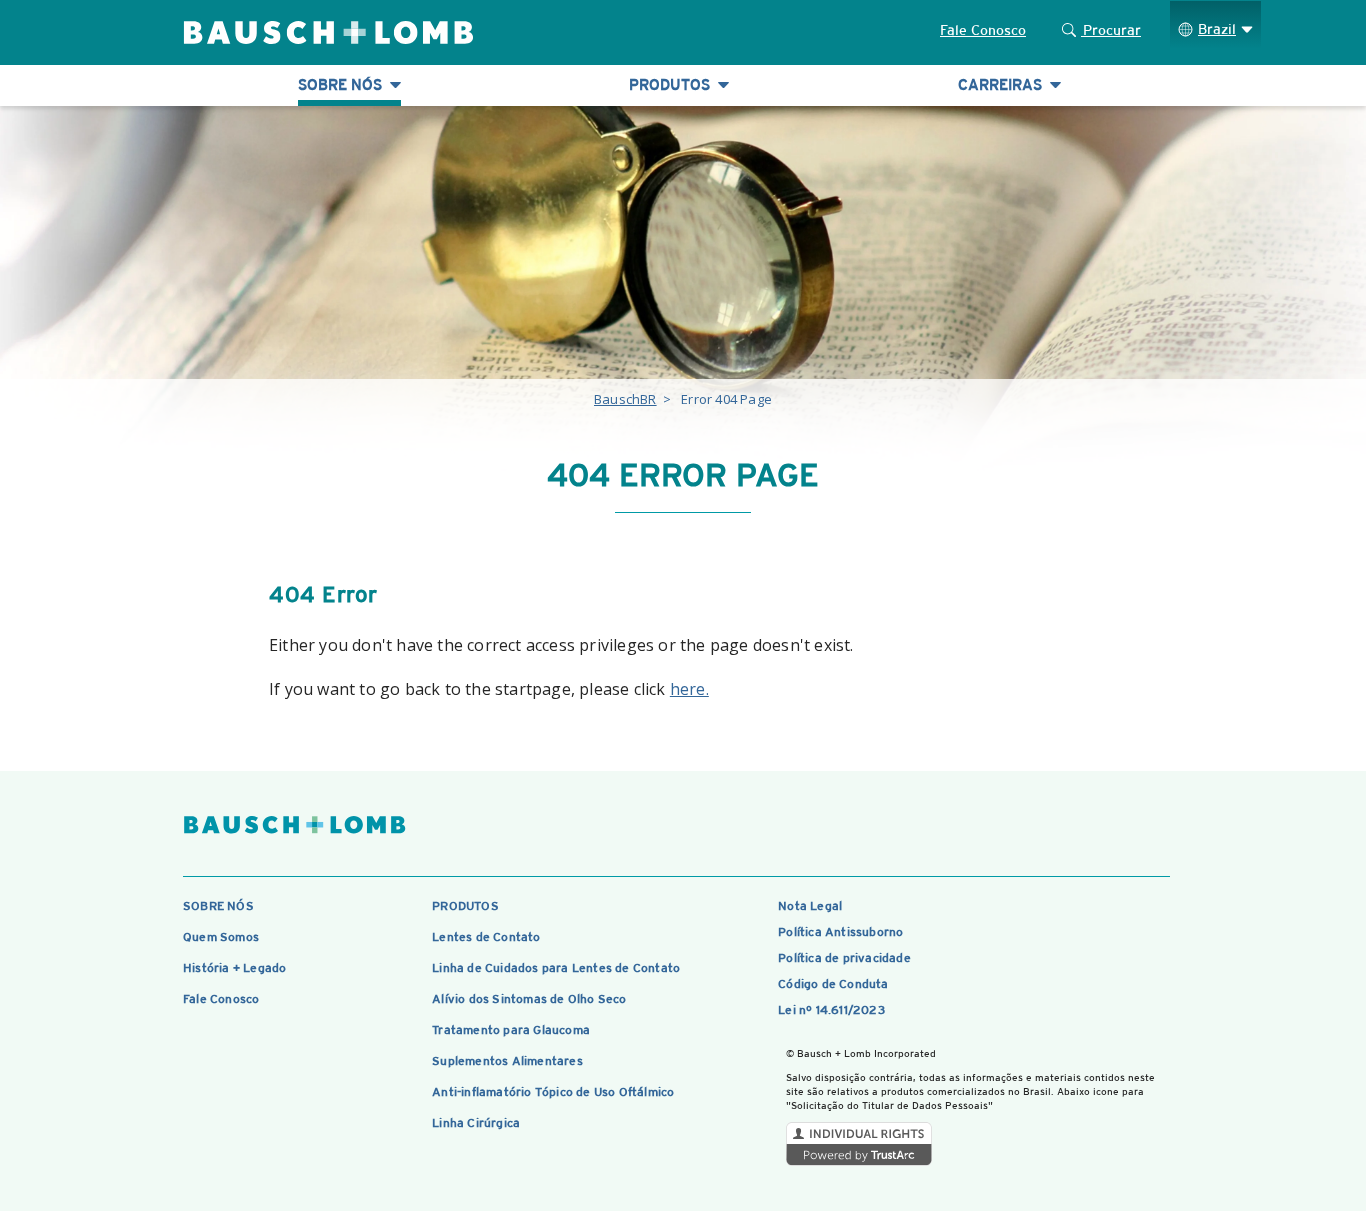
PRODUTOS (465, 906)
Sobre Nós (342, 84)
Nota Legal (810, 906)
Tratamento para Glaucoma (511, 1030)
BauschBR (625, 399)
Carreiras (1002, 84)
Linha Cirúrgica (476, 1123)
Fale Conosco (983, 30)
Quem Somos (221, 937)
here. (689, 689)
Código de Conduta (833, 984)
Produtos (671, 84)
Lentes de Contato (486, 937)
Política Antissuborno (840, 932)
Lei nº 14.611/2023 (831, 1010)
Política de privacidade (844, 958)
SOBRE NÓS (218, 906)
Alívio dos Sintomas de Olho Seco (529, 999)
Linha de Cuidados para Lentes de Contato (556, 968)
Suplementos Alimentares (507, 1061)
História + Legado (234, 968)
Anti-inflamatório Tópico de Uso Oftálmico (553, 1092)
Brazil (1217, 29)
